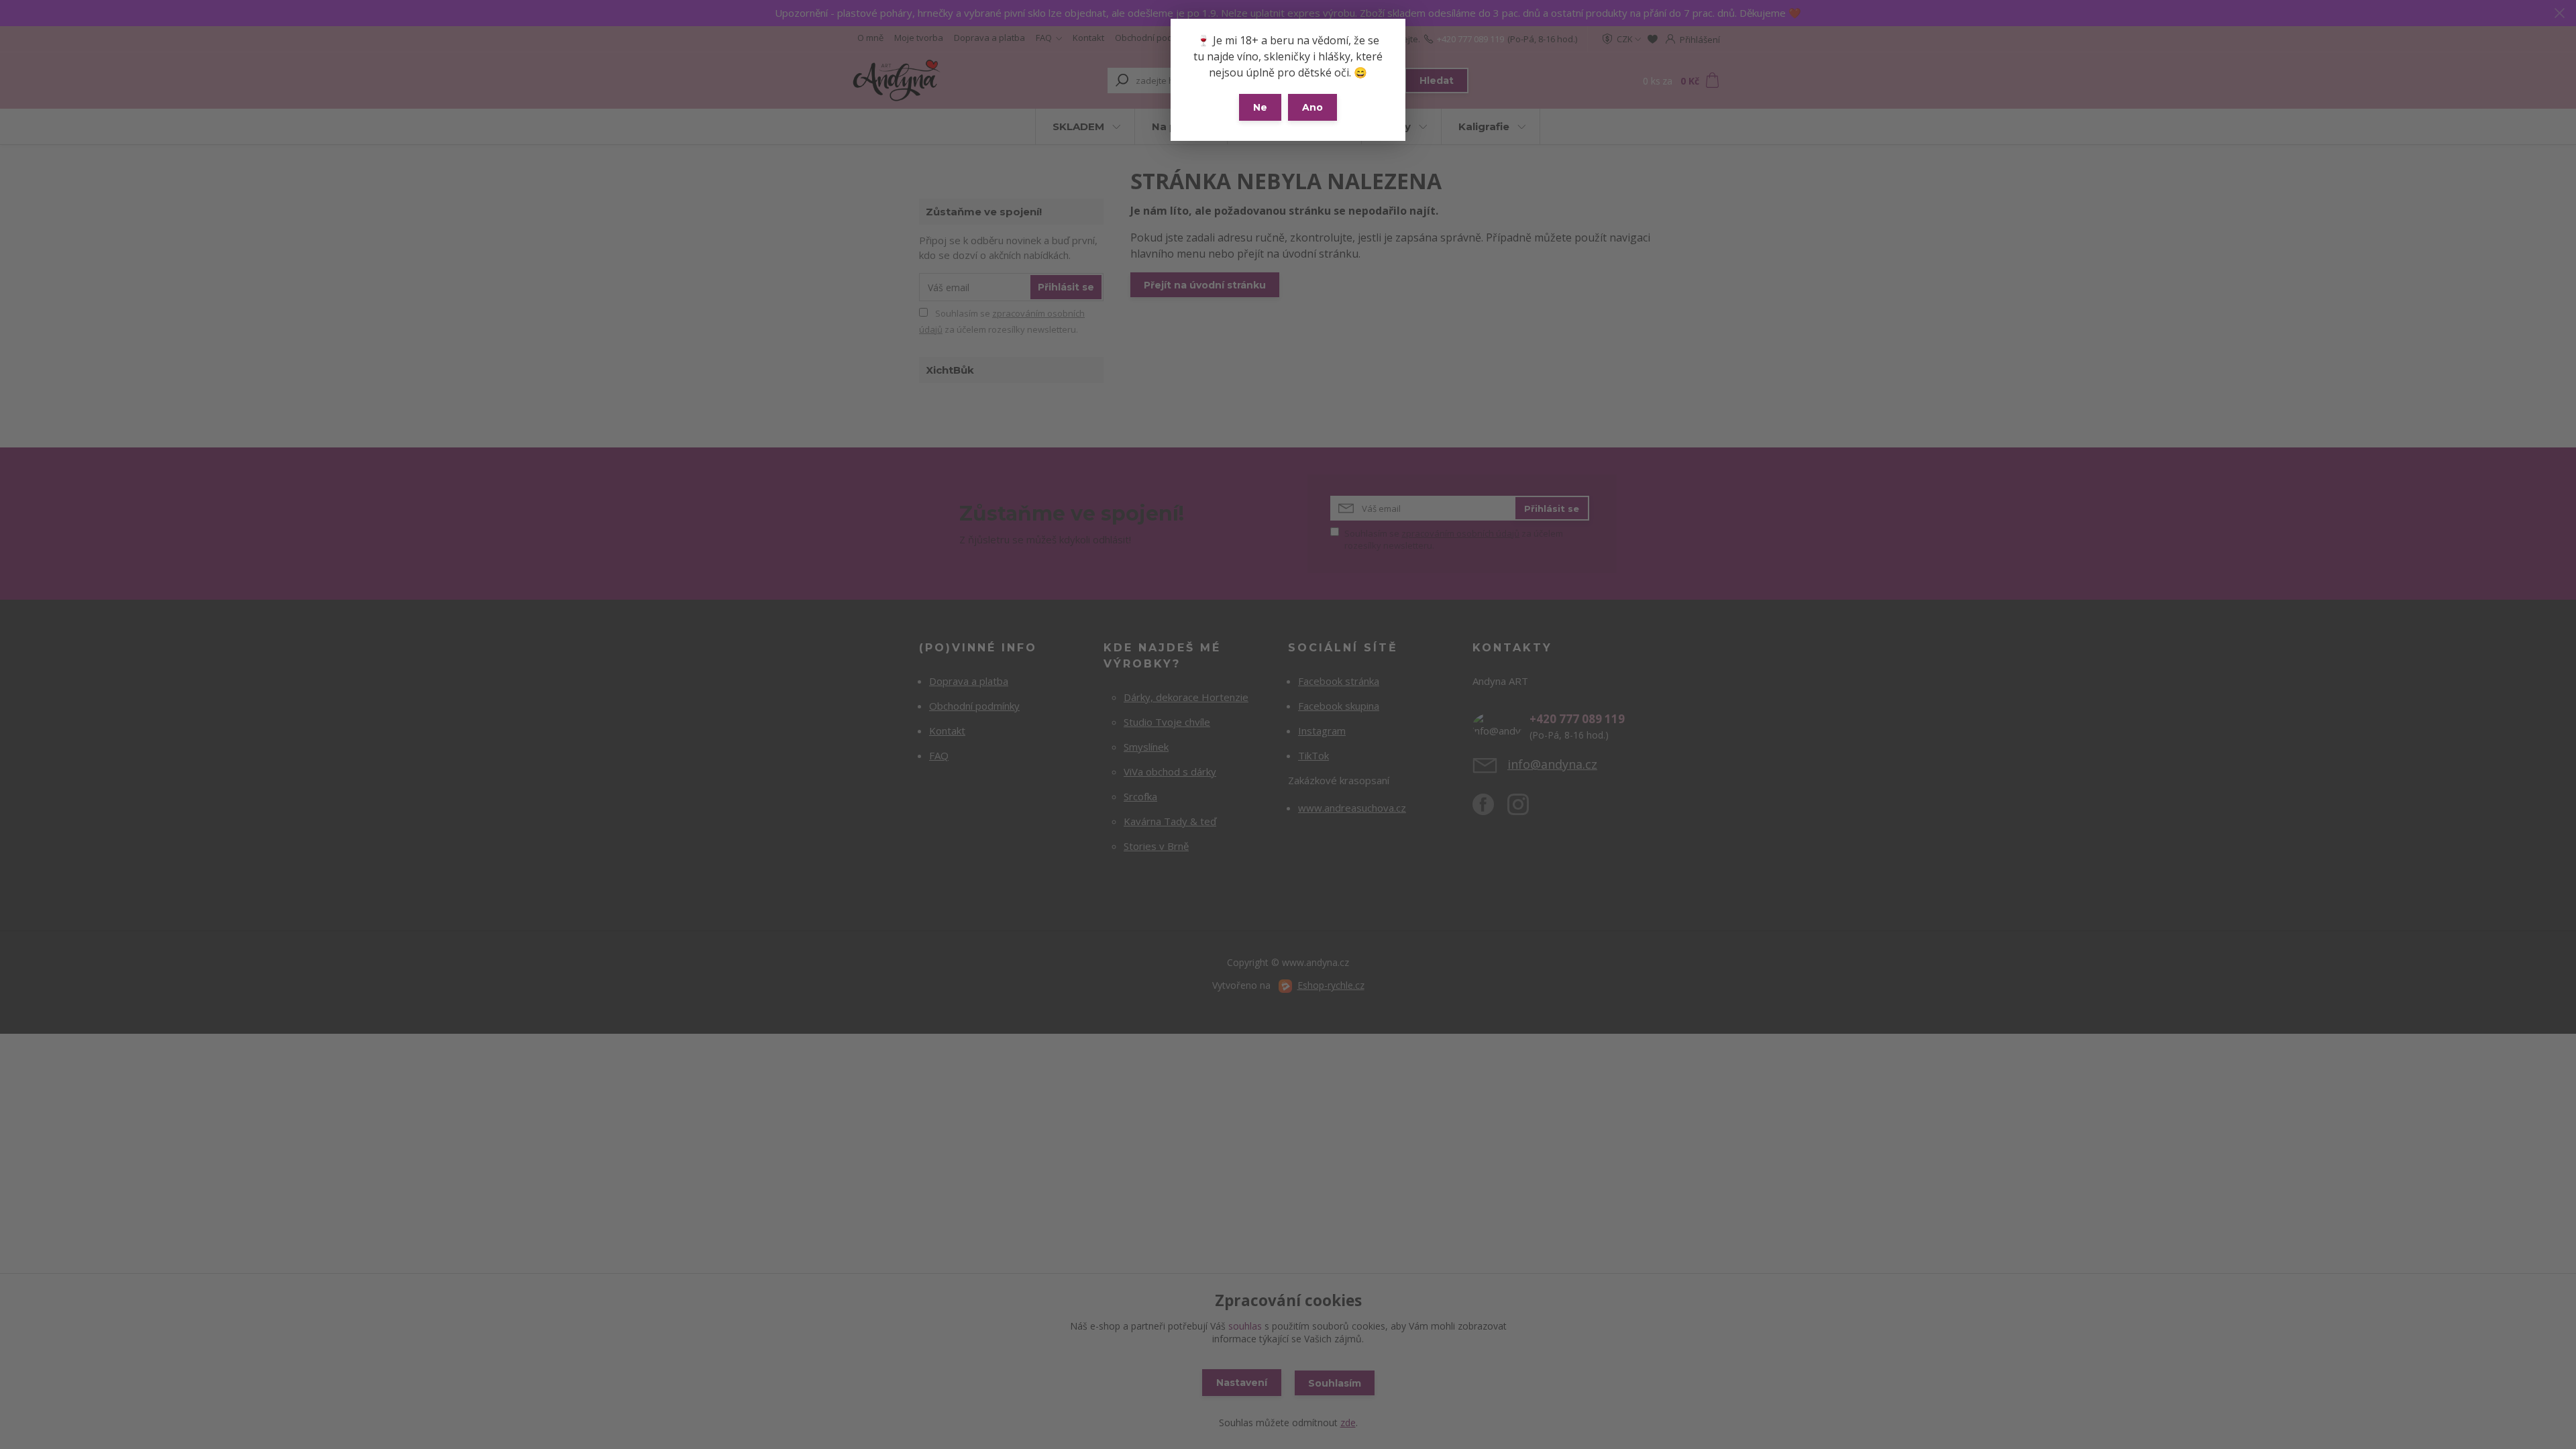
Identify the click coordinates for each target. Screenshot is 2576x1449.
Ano (1312, 107)
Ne (1260, 107)
